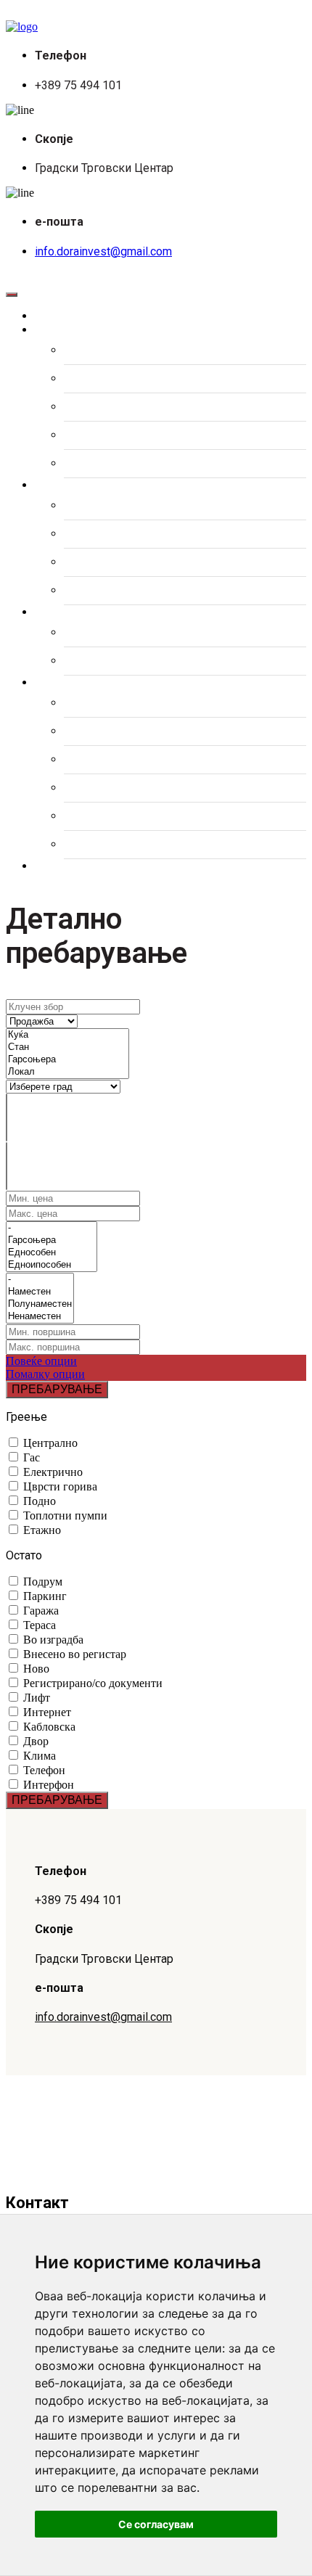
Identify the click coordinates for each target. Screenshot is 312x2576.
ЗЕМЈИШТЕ (94, 435)
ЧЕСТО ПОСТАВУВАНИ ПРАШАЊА (157, 760)
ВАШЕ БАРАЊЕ (105, 661)
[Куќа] (67, 1035)
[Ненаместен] (40, 1317)
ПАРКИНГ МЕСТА (111, 464)
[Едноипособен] (52, 1265)
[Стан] (67, 1047)
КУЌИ (78, 379)
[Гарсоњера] (67, 1060)
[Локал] (67, 1072)
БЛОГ (79, 788)
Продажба (75, 330)
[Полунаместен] (40, 1304)
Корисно (70, 683)
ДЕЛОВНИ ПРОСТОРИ (124, 407)
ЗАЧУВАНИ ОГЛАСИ (118, 633)
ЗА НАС (85, 731)
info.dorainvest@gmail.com (103, 251)
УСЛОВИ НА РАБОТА (120, 845)
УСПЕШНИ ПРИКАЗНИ (123, 816)
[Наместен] (40, 1292)
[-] (52, 1228)
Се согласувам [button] (156, 2524)
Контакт (69, 866)
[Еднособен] (52, 1253)
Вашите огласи (91, 612)
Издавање (76, 485)
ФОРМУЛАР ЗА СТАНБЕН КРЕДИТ (156, 703)
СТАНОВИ (91, 350)
